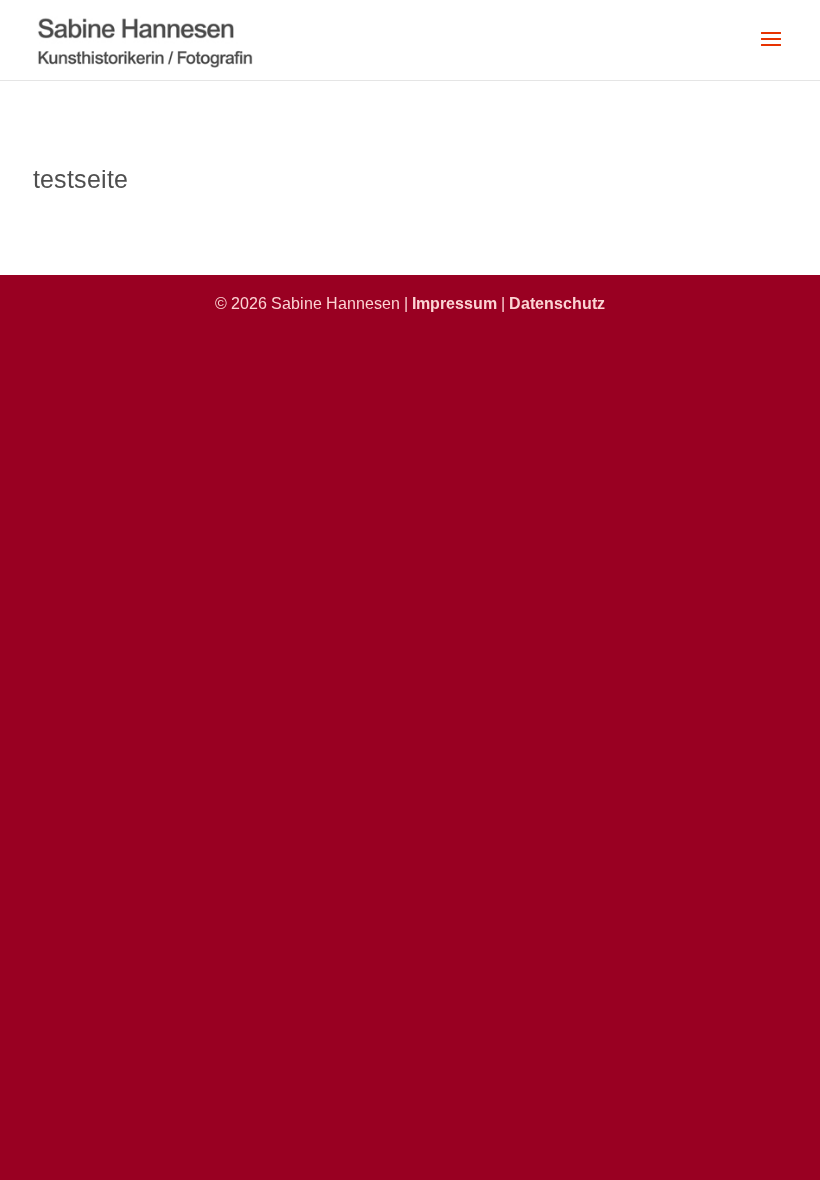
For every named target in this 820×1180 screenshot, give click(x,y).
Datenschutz (557, 303)
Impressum (454, 303)
